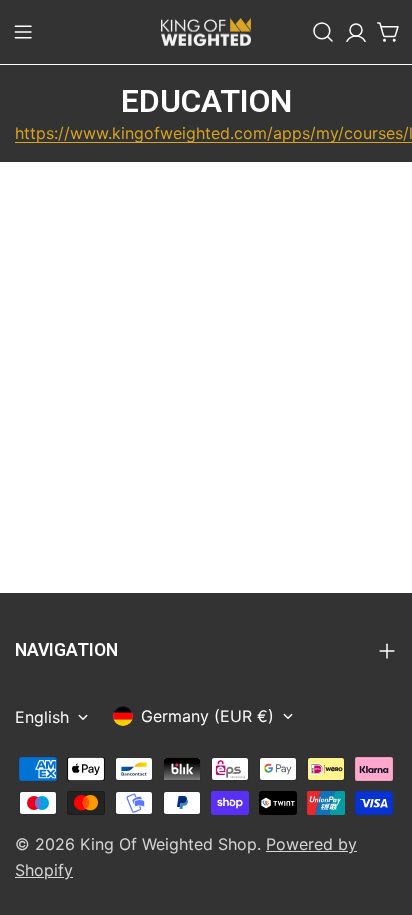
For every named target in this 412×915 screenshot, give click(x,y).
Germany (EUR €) (207, 716)
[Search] (323, 32)
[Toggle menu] (23, 32)
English (42, 717)
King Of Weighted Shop (168, 844)
